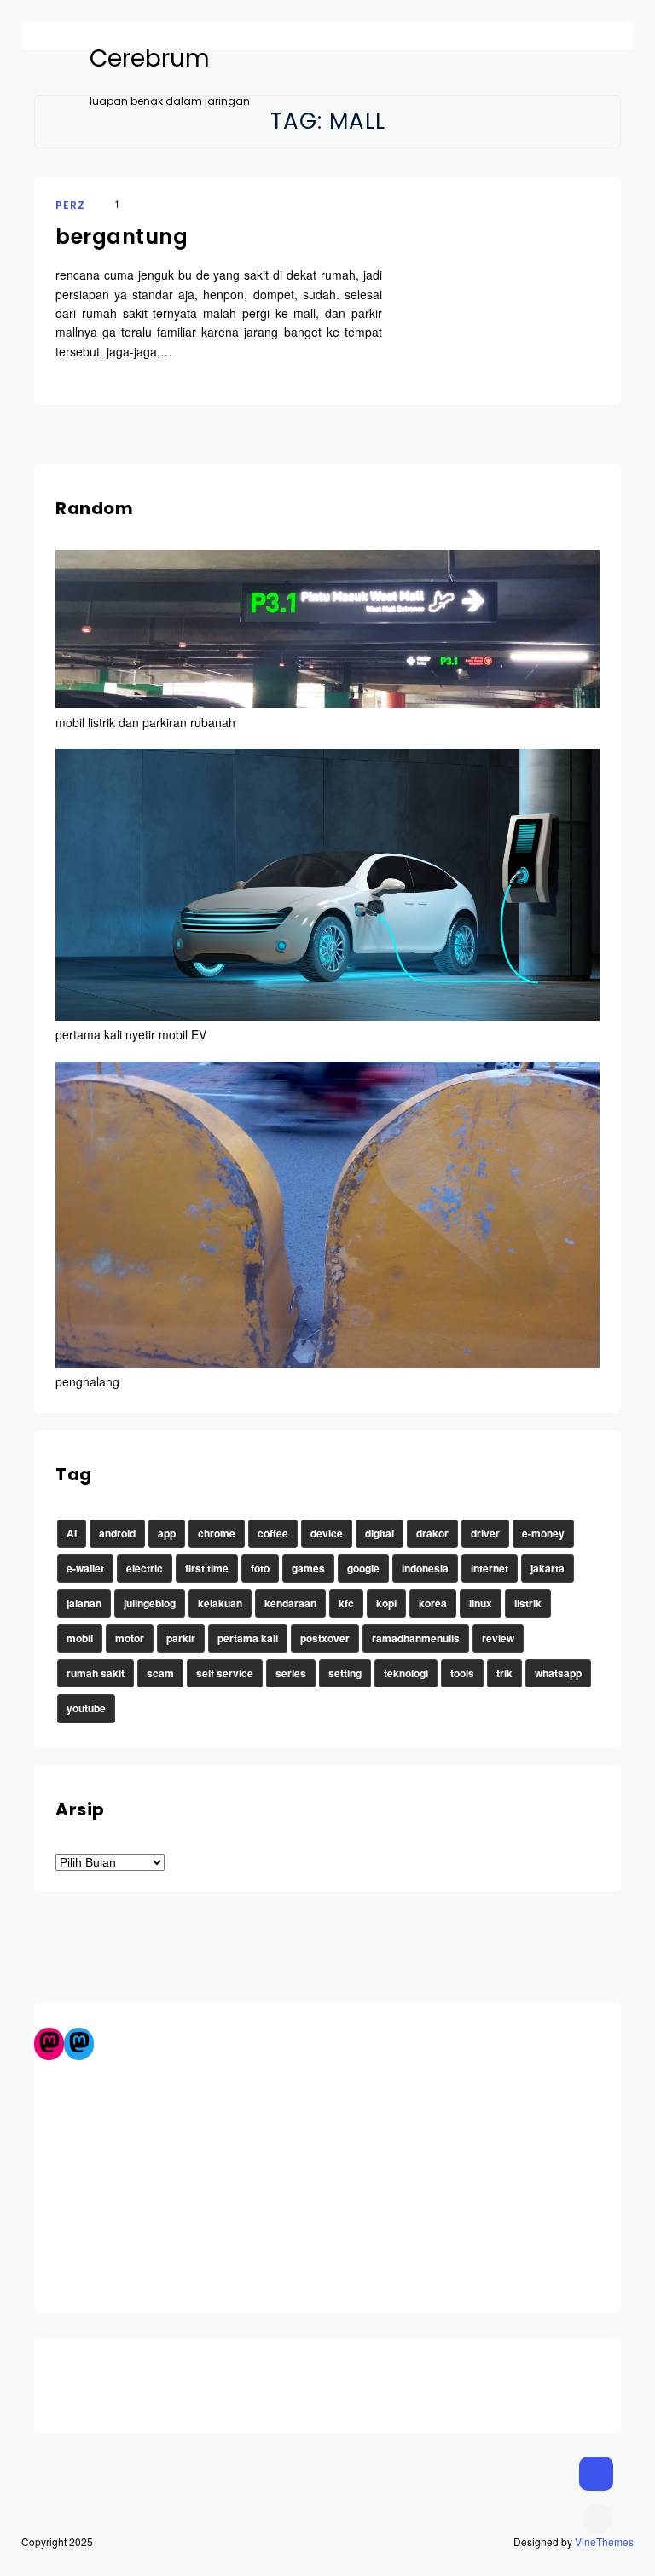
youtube (86, 1708)
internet (490, 1568)
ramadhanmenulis (416, 1638)
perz (70, 205)
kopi (386, 1603)
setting (345, 1673)
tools (462, 1673)
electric (145, 1568)
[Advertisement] (327, 2179)
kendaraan (290, 1603)
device (327, 1533)
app (167, 1533)
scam (160, 1673)
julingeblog (150, 1603)
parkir (181, 1638)
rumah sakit (96, 1673)
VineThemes (604, 2541)
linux (481, 1603)
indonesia (425, 1568)
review (498, 1638)
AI (72, 1533)
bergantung (122, 237)
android (117, 1533)
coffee (273, 1533)
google (363, 1568)
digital (380, 1533)
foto (260, 1568)
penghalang (87, 1381)
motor (130, 1638)
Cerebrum (150, 59)
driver (485, 1533)
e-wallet (85, 1568)
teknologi (406, 1673)
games (308, 1568)
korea (433, 1603)
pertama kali (248, 1638)
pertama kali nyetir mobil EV (131, 1034)
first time (207, 1568)
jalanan (84, 1603)
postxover (325, 1638)
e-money (543, 1533)
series (291, 1673)
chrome (217, 1533)
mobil (80, 1638)
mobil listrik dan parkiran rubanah (145, 722)
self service (225, 1673)
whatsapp (558, 1673)
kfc (346, 1603)
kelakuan (220, 1603)
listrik (528, 1603)
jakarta (548, 1568)
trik (504, 1673)
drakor (432, 1533)
